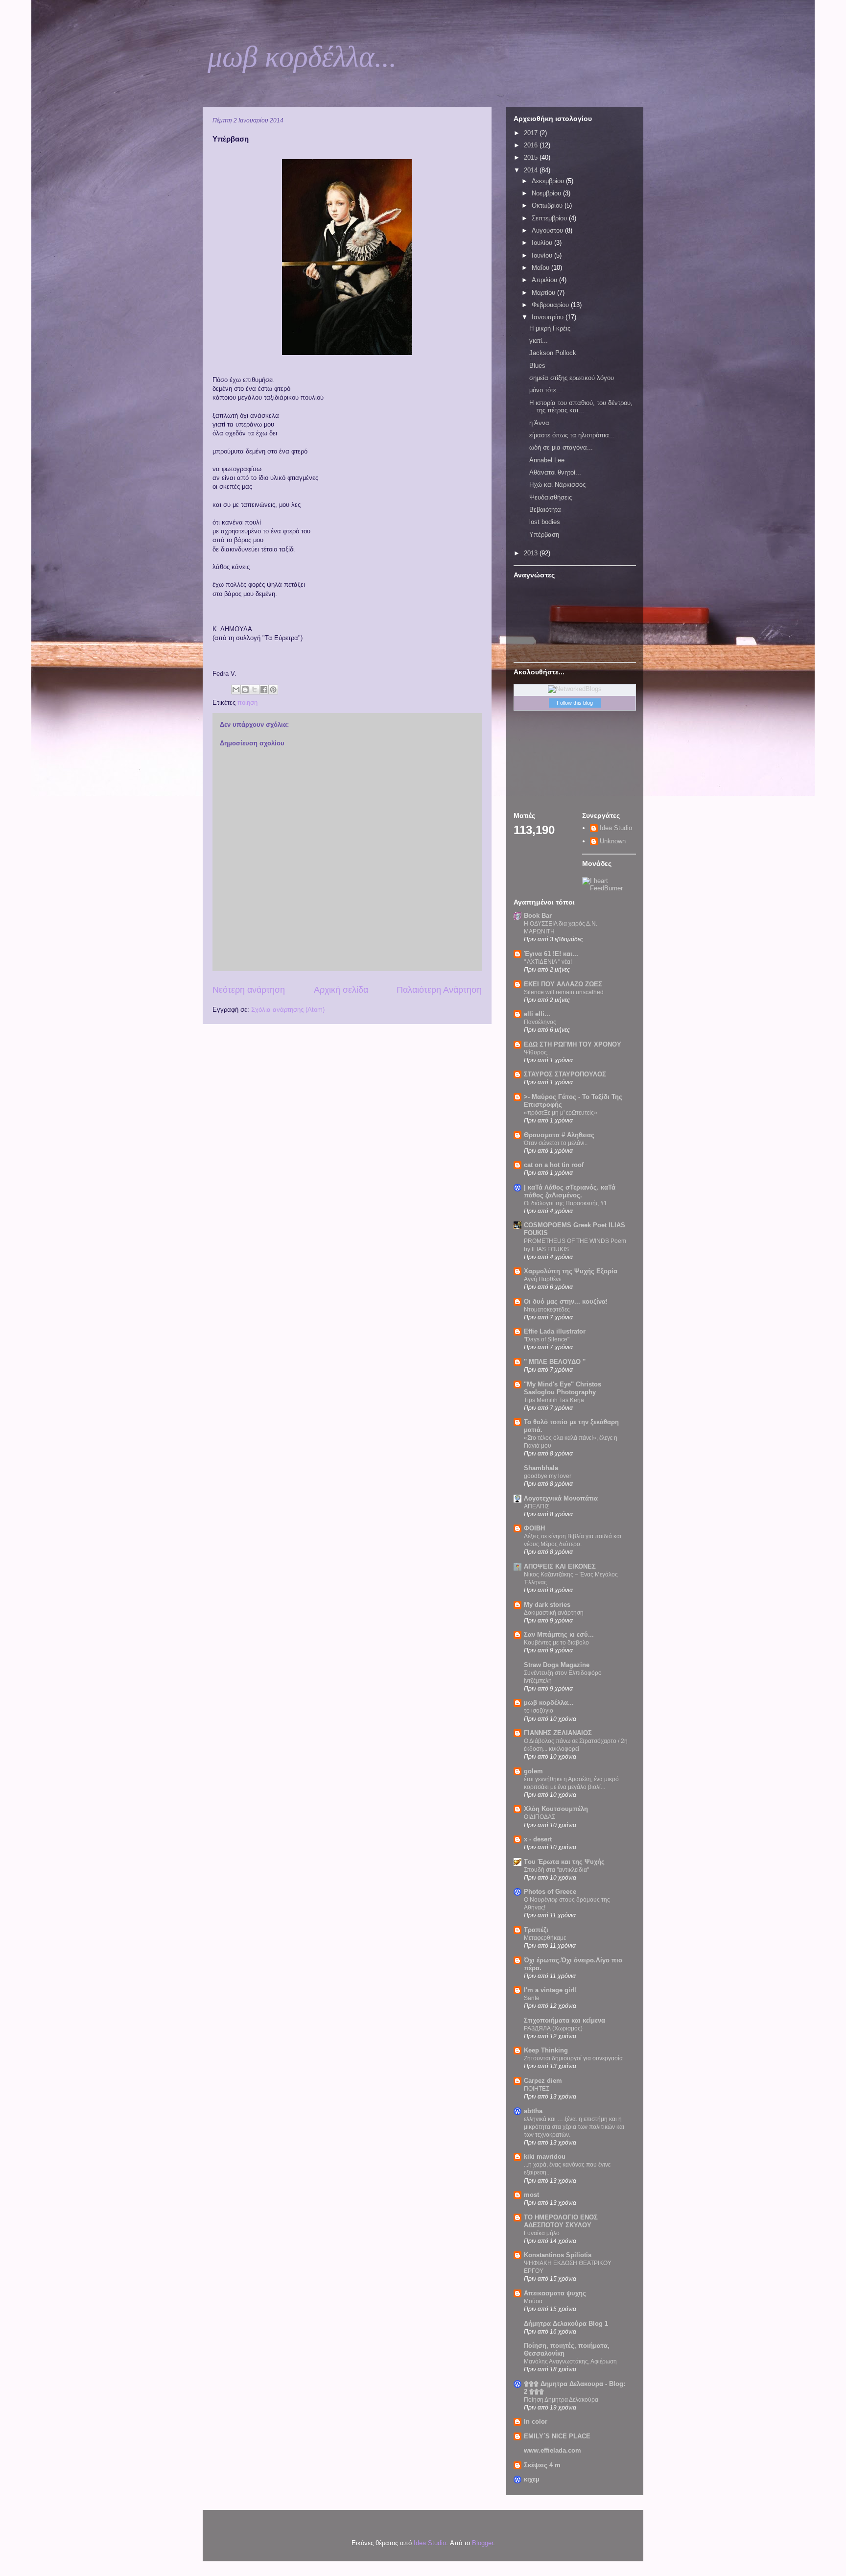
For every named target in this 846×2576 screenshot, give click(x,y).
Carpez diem (543, 2081)
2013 (532, 553)
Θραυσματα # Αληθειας (559, 1135)
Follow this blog (575, 703)
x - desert (538, 1839)
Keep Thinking (546, 2050)
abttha (533, 2111)
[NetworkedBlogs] (575, 689)
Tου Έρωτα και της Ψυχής (564, 1862)
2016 (532, 145)
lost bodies (545, 522)
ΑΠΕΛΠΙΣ (537, 1506)
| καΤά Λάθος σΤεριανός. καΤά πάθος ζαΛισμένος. (570, 1191)
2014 (532, 170)
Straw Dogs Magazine (557, 1665)
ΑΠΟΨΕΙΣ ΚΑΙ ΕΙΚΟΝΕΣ (560, 1566)
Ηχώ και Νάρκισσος (557, 485)
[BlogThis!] (245, 690)
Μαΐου (541, 268)
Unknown (613, 841)
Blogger (482, 2543)
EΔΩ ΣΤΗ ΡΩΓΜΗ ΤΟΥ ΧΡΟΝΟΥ (573, 1044)
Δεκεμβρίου (549, 181)
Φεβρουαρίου (551, 305)
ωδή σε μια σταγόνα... (561, 447)
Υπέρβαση (544, 535)
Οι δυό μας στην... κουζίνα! (566, 1301)
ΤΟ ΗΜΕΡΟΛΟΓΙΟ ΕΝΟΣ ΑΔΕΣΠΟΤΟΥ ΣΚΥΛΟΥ (561, 2221)
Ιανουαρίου (549, 317)
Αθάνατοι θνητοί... (555, 472)
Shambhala (541, 1468)
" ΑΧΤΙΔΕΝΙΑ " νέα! (548, 962)
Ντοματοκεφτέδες (547, 1310)
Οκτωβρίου (548, 205)
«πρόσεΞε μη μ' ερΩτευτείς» (561, 1113)
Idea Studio (616, 828)
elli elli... (537, 1014)
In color (536, 2421)
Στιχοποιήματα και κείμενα (564, 2020)
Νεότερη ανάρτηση (249, 990)
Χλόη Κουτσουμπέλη (556, 1809)
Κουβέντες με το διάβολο (556, 1643)
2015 (532, 157)
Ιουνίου (543, 255)
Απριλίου (545, 280)
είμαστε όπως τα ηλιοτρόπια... (572, 435)
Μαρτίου (544, 293)
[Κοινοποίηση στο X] (255, 690)
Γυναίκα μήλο (542, 2233)
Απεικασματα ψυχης (555, 2293)
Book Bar (538, 916)
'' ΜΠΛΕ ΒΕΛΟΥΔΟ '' (555, 1362)
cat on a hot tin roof (554, 1165)
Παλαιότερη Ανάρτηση (439, 990)
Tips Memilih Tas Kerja (554, 1400)
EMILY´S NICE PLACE (557, 2436)
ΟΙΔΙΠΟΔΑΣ (540, 1817)
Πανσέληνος (540, 1022)
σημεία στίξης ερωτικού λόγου (572, 378)
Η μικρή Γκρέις (550, 328)
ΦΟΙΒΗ (534, 1528)
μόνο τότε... (546, 390)
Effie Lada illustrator (555, 1331)
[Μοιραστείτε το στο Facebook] (264, 690)
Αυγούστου (548, 230)
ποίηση (247, 703)
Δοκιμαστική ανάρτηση (554, 1613)
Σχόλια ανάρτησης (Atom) (288, 1010)
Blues (537, 366)
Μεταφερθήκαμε (545, 1938)
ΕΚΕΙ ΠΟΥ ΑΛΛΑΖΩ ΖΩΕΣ (563, 984)
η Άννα (539, 423)
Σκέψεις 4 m (542, 2465)
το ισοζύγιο (539, 1711)
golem (533, 1771)
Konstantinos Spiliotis (558, 2255)
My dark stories (547, 1605)
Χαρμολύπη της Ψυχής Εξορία (571, 1271)
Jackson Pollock (553, 353)
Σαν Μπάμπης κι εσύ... (559, 1634)
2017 (532, 133)
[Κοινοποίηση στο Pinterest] (273, 690)
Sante (532, 1998)
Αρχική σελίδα (341, 990)
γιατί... (539, 341)
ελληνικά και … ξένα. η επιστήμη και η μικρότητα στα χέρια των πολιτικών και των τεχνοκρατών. (574, 2127)
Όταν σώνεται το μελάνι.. (556, 1143)
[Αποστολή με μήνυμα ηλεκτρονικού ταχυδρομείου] (236, 690)
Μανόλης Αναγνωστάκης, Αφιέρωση (570, 2361)
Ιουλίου (543, 243)
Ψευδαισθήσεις (551, 497)
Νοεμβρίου (547, 193)
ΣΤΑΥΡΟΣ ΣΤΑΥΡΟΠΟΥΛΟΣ (565, 1074)
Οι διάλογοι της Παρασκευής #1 (565, 1203)
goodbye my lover (548, 1476)
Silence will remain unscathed (564, 992)
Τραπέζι (536, 1930)
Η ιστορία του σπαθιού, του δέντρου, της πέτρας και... (581, 407)
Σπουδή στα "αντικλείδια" (556, 1870)
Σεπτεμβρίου (550, 218)
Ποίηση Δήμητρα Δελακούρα (561, 2400)
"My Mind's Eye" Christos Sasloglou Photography (563, 1388)
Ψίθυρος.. (537, 1052)
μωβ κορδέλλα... (302, 57)
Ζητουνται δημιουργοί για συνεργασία (573, 2058)
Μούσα (533, 2301)
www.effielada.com (552, 2450)
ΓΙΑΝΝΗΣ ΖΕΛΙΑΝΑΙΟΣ (558, 1733)
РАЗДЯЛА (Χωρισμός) (553, 2028)
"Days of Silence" (547, 1339)
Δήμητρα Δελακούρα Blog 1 (566, 2324)
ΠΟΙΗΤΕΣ (537, 2089)
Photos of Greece (550, 1892)
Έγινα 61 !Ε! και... (551, 954)
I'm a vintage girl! (550, 1990)
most (531, 2195)
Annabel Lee (547, 460)
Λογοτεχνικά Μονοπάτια (561, 1498)
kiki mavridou (545, 2157)
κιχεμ (532, 2479)
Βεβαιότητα (545, 510)
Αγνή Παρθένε (542, 1279)
